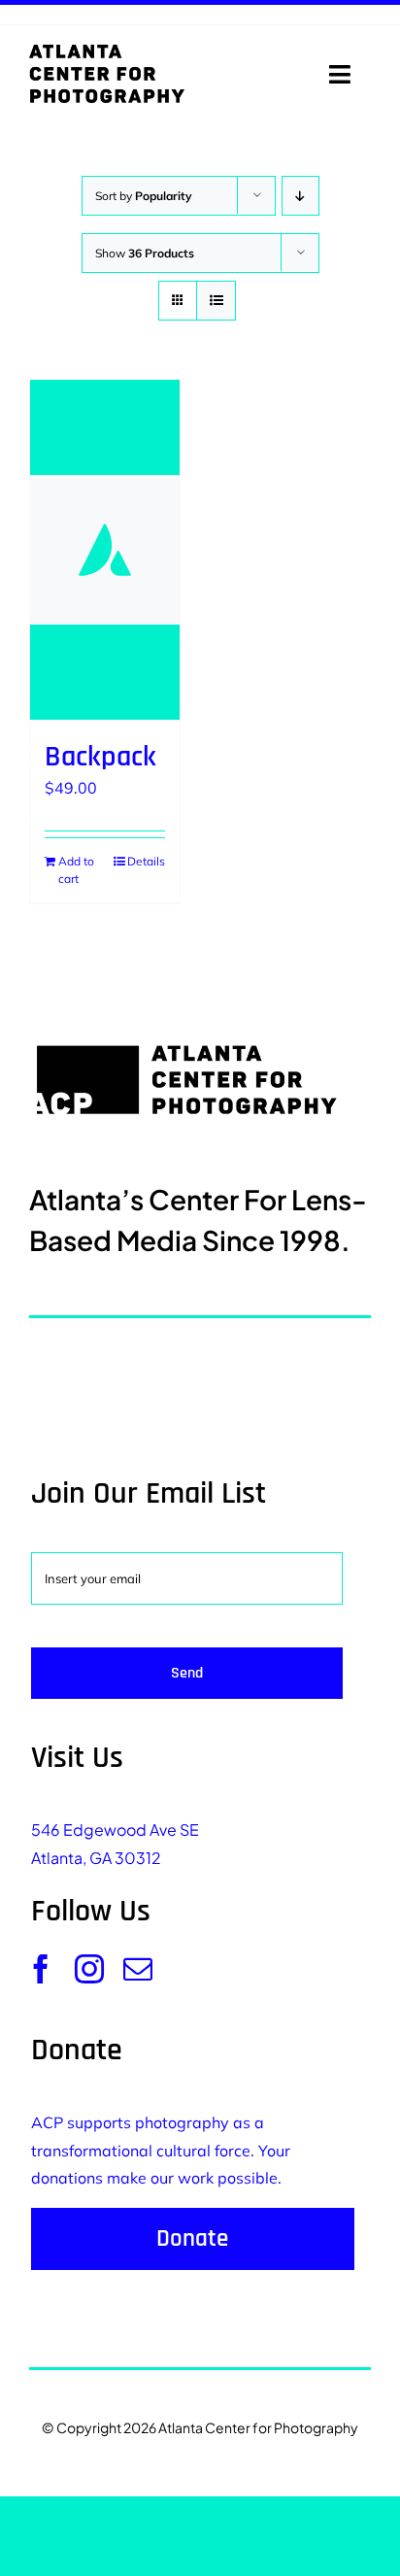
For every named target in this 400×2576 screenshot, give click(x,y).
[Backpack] (105, 550)
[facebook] (41, 1969)
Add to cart (76, 870)
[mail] (138, 1969)
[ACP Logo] (107, 52)
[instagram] (89, 1969)
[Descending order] (300, 196)
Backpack (100, 757)
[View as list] (216, 301)
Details (146, 861)
